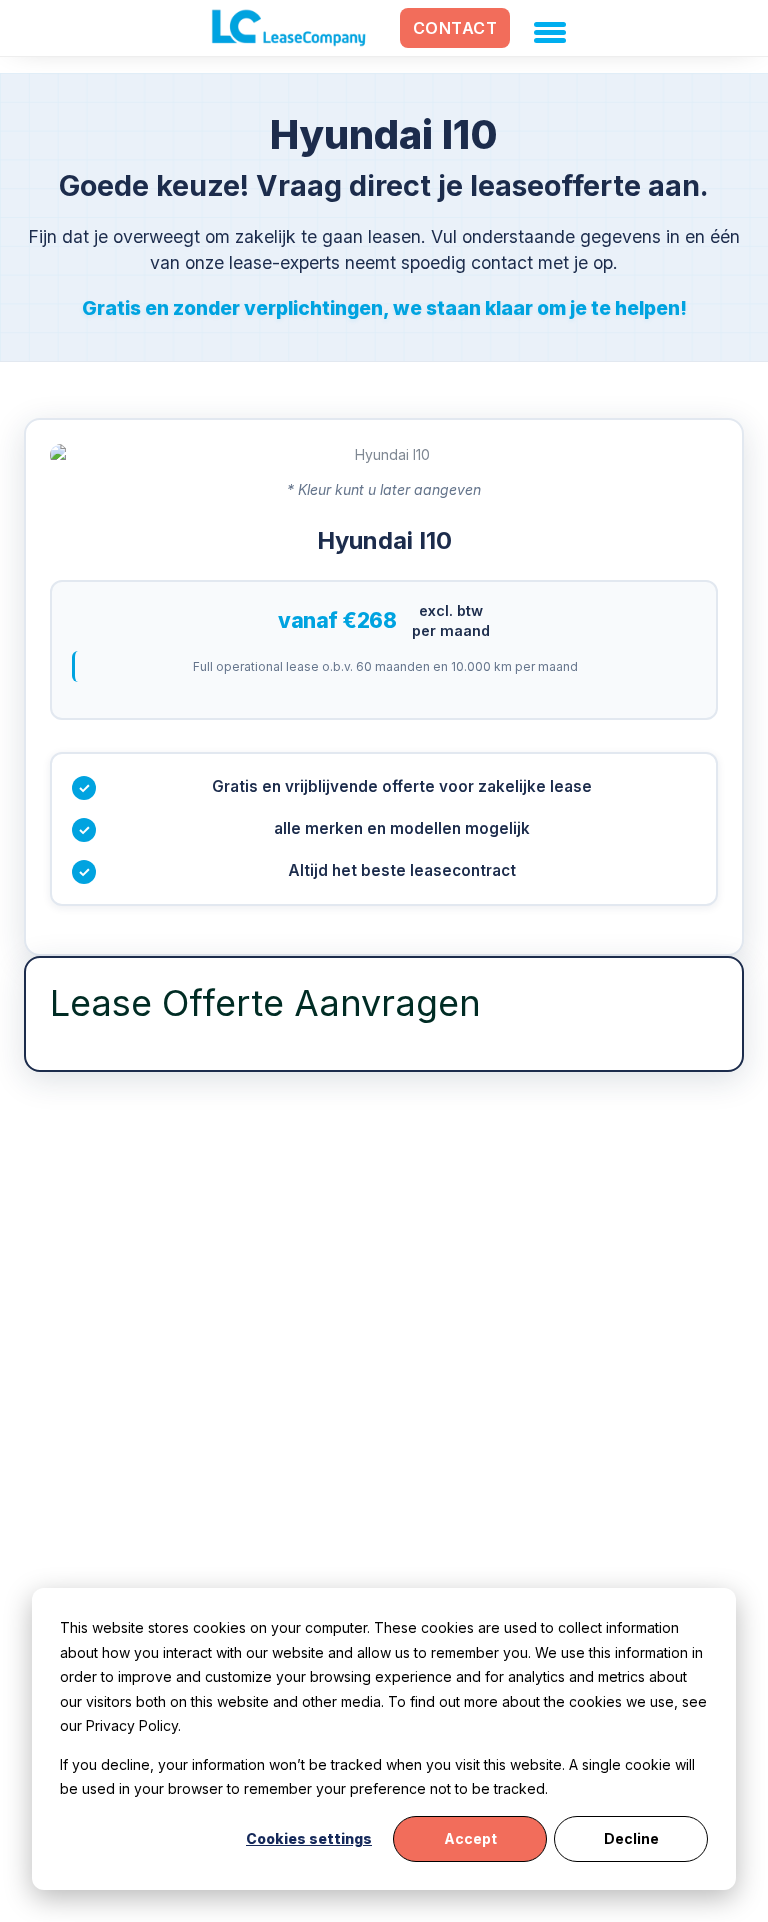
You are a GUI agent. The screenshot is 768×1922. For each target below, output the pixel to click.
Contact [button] (455, 28)
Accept (470, 1838)
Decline (631, 1838)
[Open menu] (546, 28)
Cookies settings (309, 1838)
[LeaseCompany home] (289, 28)
